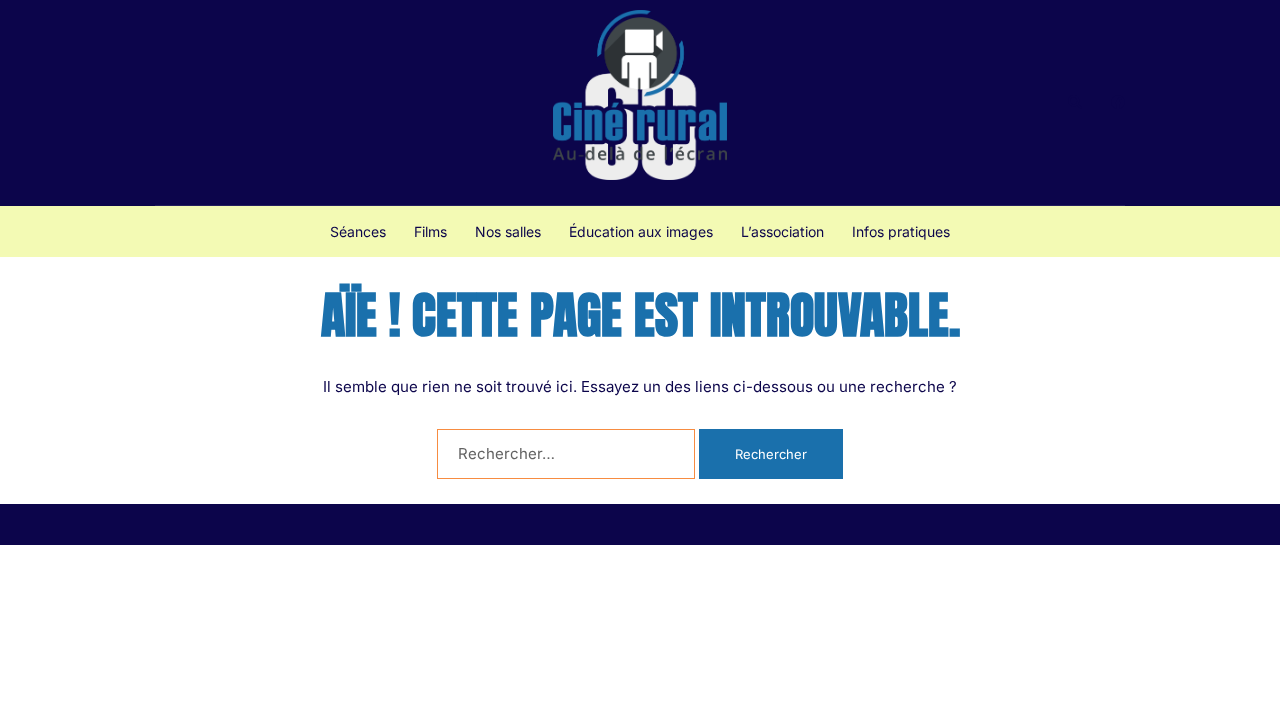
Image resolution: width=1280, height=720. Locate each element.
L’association (782, 231)
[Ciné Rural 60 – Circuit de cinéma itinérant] (640, 101)
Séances (358, 231)
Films (430, 231)
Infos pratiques (901, 231)
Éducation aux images (641, 231)
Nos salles (508, 231)
